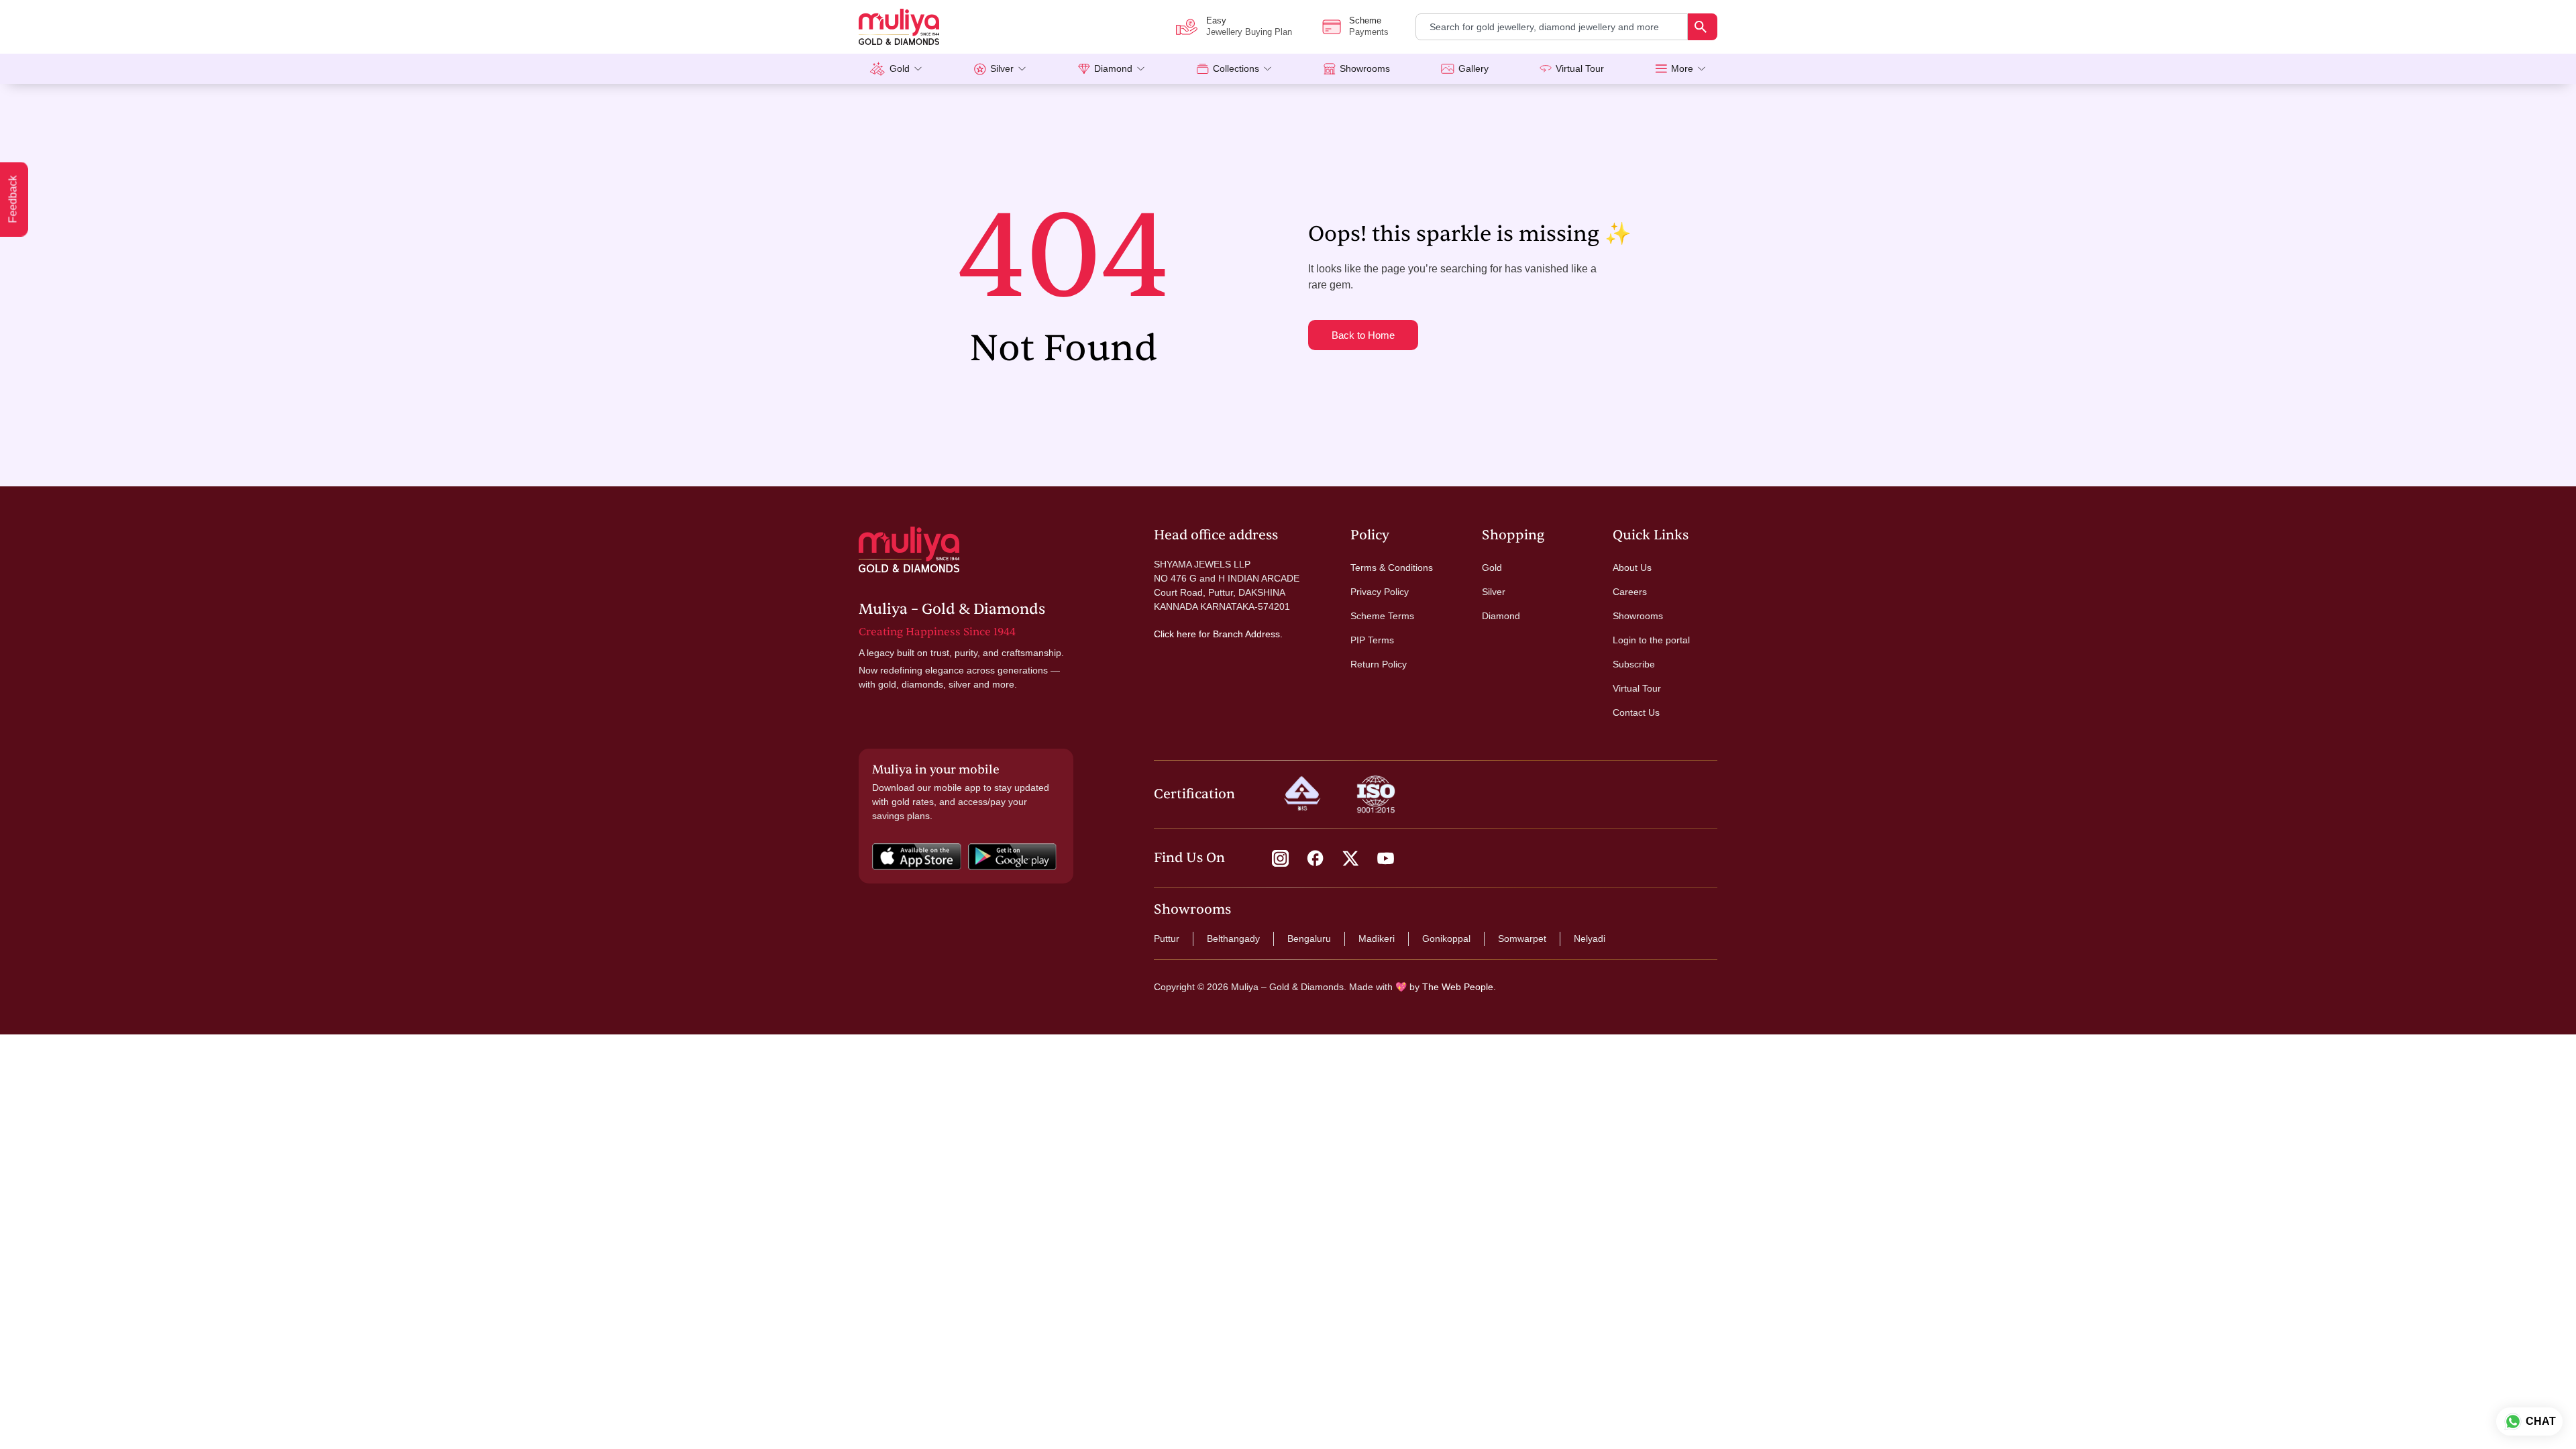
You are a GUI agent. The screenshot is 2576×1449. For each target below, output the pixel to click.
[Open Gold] (918, 69)
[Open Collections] (1268, 69)
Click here (1175, 634)
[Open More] (1702, 69)
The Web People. (1459, 987)
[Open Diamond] (1141, 69)
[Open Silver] (1022, 69)
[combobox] (1552, 27)
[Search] (1703, 27)
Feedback (13, 200)
